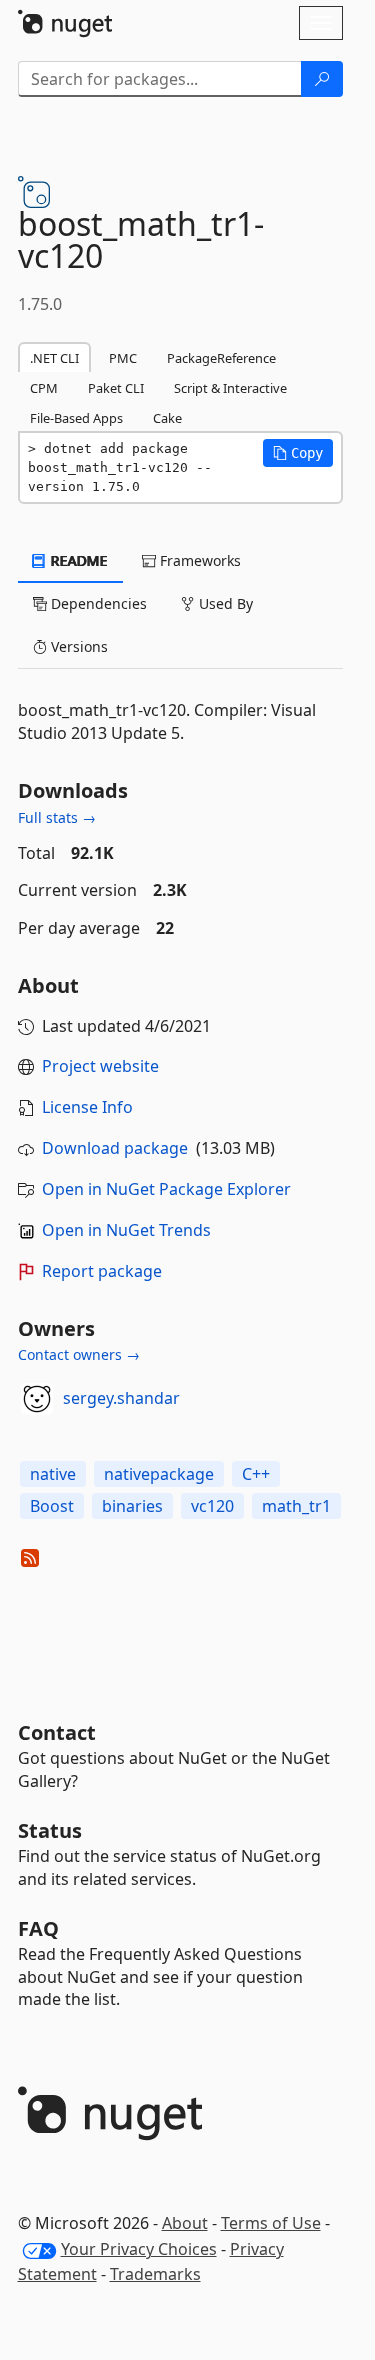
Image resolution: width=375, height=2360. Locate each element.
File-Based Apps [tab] (76, 418)
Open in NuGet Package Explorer (166, 1189)
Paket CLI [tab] (116, 388)
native (53, 1474)
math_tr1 (296, 1506)
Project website (100, 1066)
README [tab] (77, 560)
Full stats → (57, 817)
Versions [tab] (77, 646)
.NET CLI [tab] (54, 358)
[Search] (322, 79)
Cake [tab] (167, 418)
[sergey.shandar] (37, 1399)
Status (50, 1830)
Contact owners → (79, 1354)
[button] (298, 453)
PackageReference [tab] (221, 358)
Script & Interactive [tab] (230, 388)
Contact (57, 1732)
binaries (132, 1506)
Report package (102, 1271)
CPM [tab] (44, 388)
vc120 (212, 1506)
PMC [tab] (123, 358)
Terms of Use (271, 2223)
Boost (52, 1506)
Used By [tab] (224, 603)
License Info (87, 1107)
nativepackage (159, 1474)
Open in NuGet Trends (126, 1230)
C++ (256, 1474)
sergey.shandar (121, 1398)
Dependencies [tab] (97, 603)
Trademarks (155, 2274)
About (185, 2223)
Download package (115, 1148)
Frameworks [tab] (198, 560)
